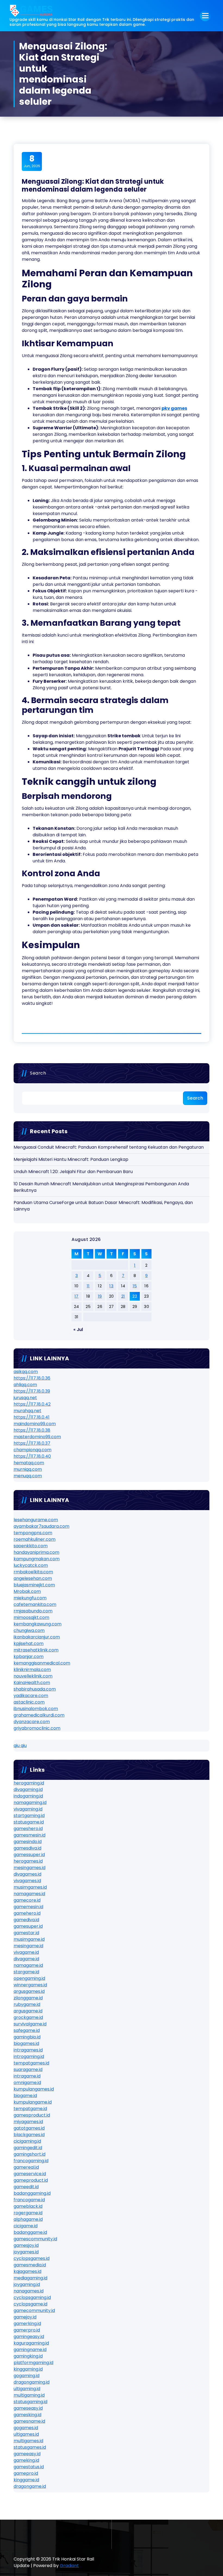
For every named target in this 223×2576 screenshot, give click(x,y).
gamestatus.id (29, 2467)
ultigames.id (26, 2434)
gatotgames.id (29, 2128)
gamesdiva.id (27, 1848)
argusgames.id (29, 1991)
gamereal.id (26, 2167)
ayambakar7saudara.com (41, 1526)
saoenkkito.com (31, 1546)
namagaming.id (30, 1802)
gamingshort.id (30, 2154)
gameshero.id (28, 1829)
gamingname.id (30, 2350)
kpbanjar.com (29, 1657)
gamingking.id (28, 2356)
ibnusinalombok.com (36, 1709)
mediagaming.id (30, 2278)
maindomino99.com (35, 1424)
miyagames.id (28, 2122)
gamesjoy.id (26, 2245)
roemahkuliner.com (35, 1539)
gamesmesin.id (30, 1835)
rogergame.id (28, 2213)
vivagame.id (26, 1952)
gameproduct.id (31, 2180)
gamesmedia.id (30, 2265)
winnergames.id (30, 1985)
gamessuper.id (29, 1855)
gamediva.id (26, 1920)
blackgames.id (29, 2135)
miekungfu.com (30, 1598)
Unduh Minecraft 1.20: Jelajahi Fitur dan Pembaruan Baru (73, 1172)
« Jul (78, 1330)
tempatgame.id (30, 2109)
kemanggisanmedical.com (42, 1663)
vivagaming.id (28, 1809)
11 (88, 1286)
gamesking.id (27, 2415)
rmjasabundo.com (33, 1611)
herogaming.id (29, 1783)
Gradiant (69, 2566)
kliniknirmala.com (32, 1670)
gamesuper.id (28, 1926)
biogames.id (26, 2043)
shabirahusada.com (35, 1689)
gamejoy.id (25, 2317)
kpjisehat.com (29, 1643)
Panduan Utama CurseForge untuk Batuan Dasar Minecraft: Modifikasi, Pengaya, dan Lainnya (103, 1206)
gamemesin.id (28, 1907)
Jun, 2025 (32, 161)
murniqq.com (28, 1469)
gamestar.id (26, 1933)
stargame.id (26, 1972)
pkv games (174, 408)
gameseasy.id (28, 2408)
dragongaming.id (32, 2382)
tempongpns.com (33, 1533)
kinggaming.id (28, 2369)
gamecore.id (27, 1900)
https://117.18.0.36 (32, 1378)
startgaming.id (29, 1816)
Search (38, 1073)
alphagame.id (28, 2219)
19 (100, 1296)
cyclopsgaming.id (32, 2297)
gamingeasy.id (29, 2337)
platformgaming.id (33, 2363)
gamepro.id (26, 2473)
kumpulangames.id (34, 2089)
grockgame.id (28, 2017)
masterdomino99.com (37, 1437)
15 (135, 1286)
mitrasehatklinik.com (36, 1650)
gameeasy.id (27, 2454)
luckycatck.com (31, 1565)
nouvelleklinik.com (33, 1676)
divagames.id (27, 1874)
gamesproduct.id (32, 2115)
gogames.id (26, 2428)
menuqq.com (28, 1476)
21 (123, 1296)
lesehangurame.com (36, 1520)
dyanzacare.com (32, 1722)
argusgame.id (28, 2011)
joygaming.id (27, 2284)
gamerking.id (27, 2324)
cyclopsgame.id (30, 2304)
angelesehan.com (33, 1578)
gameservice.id (30, 2174)
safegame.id (27, 2030)
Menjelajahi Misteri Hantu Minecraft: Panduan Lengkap (71, 1159)
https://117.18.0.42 (32, 1404)
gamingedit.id (28, 2148)
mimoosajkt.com (31, 1617)
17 (77, 1296)
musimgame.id (29, 1939)
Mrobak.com (27, 1591)
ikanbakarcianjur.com (37, 1637)
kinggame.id (26, 2480)
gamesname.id (29, 2421)
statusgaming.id (30, 2402)
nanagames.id (29, 2291)
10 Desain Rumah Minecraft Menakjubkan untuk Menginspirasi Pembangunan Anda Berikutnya (101, 1187)
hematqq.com (29, 1463)
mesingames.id (30, 1868)
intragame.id (27, 2076)
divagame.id (26, 1959)
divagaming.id (28, 1789)
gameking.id (26, 2460)
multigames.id (28, 2441)
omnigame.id (27, 2083)
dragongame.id (30, 2486)
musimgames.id (30, 1887)
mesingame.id (28, 1946)
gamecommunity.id (34, 2310)
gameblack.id (28, 2206)
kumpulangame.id (33, 2102)
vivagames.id (27, 1881)
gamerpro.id (27, 2330)
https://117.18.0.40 (32, 1456)
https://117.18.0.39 (32, 1391)
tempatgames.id (31, 2063)
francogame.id (29, 2200)
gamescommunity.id (35, 2239)
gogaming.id (27, 2376)
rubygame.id (27, 2004)
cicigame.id (26, 2226)
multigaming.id (29, 2395)
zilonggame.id (28, 1998)
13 (111, 1286)
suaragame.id (28, 2070)
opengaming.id (29, 1978)
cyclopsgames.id (32, 2258)
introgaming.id (29, 2056)
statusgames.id (30, 2447)
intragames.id (28, 2050)
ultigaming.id (27, 2389)
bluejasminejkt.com (34, 1585)
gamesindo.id (28, 1842)
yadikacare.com (31, 1696)
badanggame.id (30, 2232)
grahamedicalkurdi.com (39, 1715)
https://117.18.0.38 (32, 1430)
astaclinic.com (29, 1702)
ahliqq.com (25, 1385)
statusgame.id (29, 1822)
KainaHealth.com (32, 1683)
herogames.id (28, 1861)
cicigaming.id (27, 2141)
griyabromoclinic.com (37, 1728)
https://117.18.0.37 (32, 1443)
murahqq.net (27, 1411)
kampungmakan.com (37, 1559)
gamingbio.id (27, 2037)
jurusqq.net (25, 1398)
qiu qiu (20, 1746)
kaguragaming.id (31, 2343)
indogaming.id (28, 1796)
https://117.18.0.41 (32, 1417)
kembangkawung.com (38, 1624)
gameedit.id (26, 2187)
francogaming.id (31, 2161)
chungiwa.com (29, 1630)
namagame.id (28, 1965)
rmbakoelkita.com (33, 1572)
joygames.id (26, 2252)
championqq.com (32, 1450)
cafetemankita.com (35, 1604)
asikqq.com (26, 1372)
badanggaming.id (32, 2193)
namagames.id (29, 1894)
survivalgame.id (30, 2024)
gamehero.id (27, 1913)
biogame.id (25, 2096)
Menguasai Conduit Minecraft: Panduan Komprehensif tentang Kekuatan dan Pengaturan (109, 1147)
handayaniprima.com (36, 1552)
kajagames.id (27, 2271)
